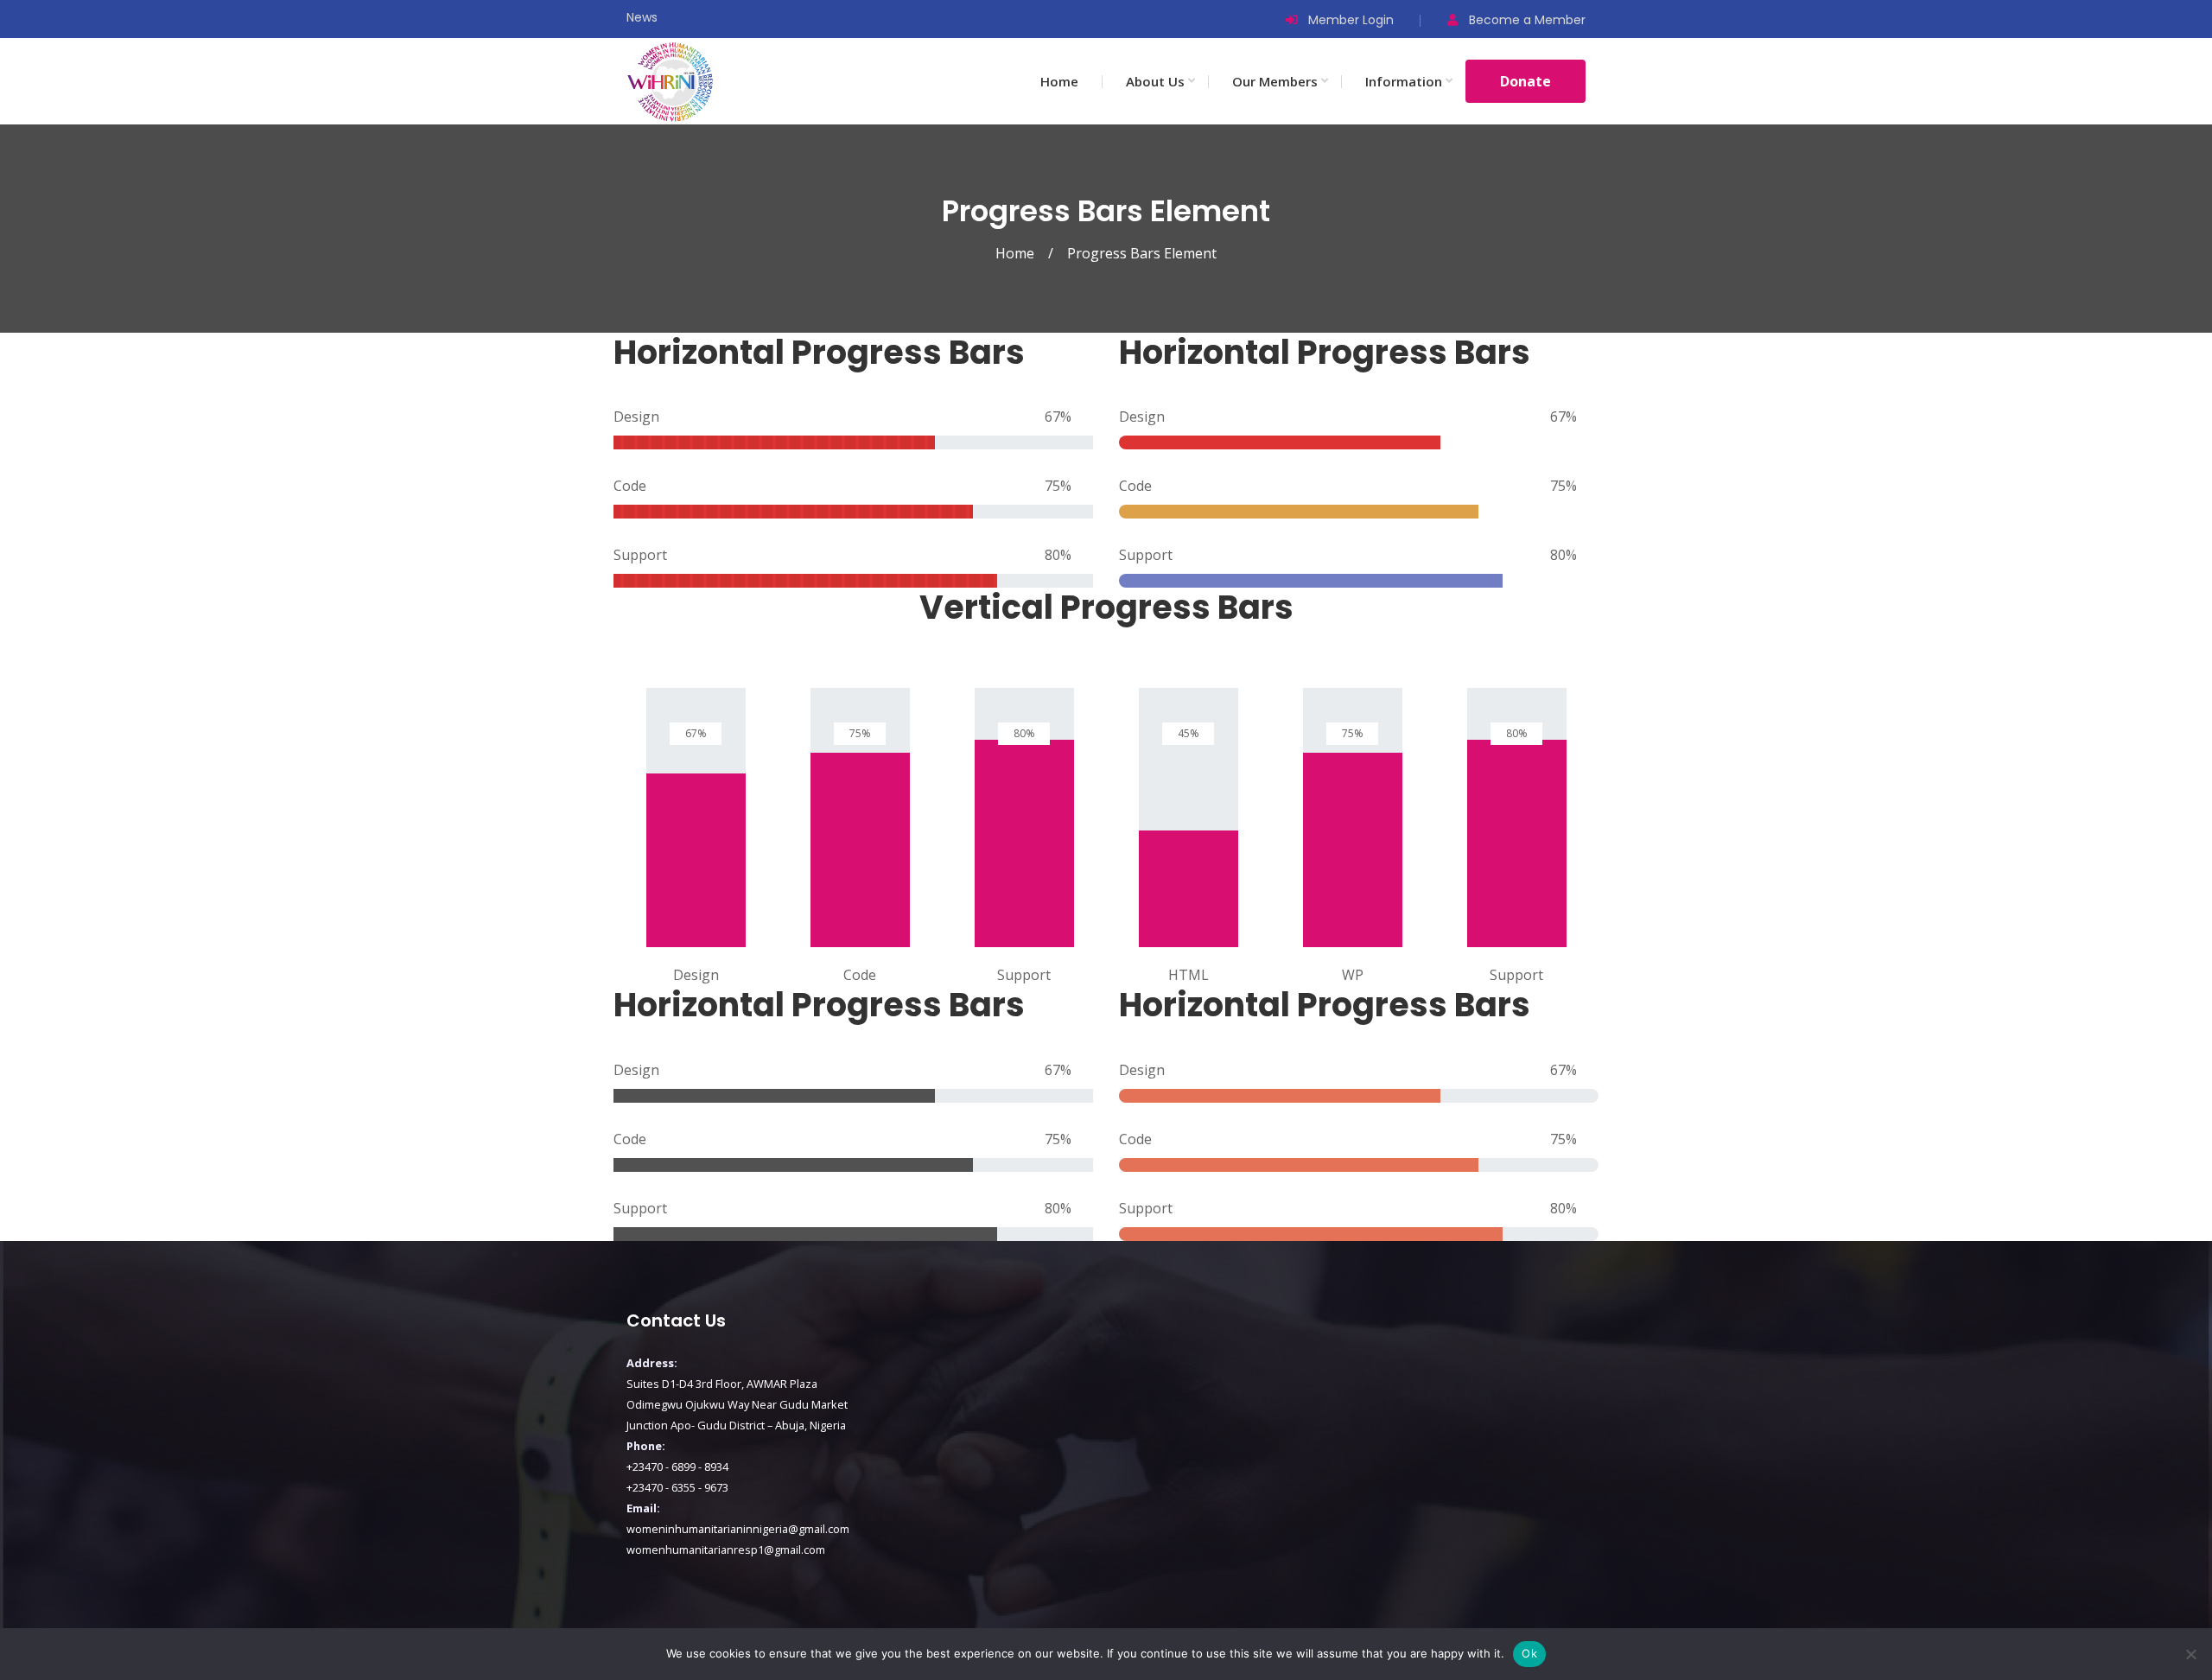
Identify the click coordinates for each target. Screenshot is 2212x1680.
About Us (1155, 81)
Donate (1526, 81)
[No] (2190, 1654)
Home (1059, 81)
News (642, 17)
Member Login (1351, 20)
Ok (1529, 1653)
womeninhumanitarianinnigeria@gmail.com (738, 1529)
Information (1404, 81)
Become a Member (1527, 20)
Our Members (1275, 81)
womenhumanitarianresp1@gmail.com (726, 1550)
